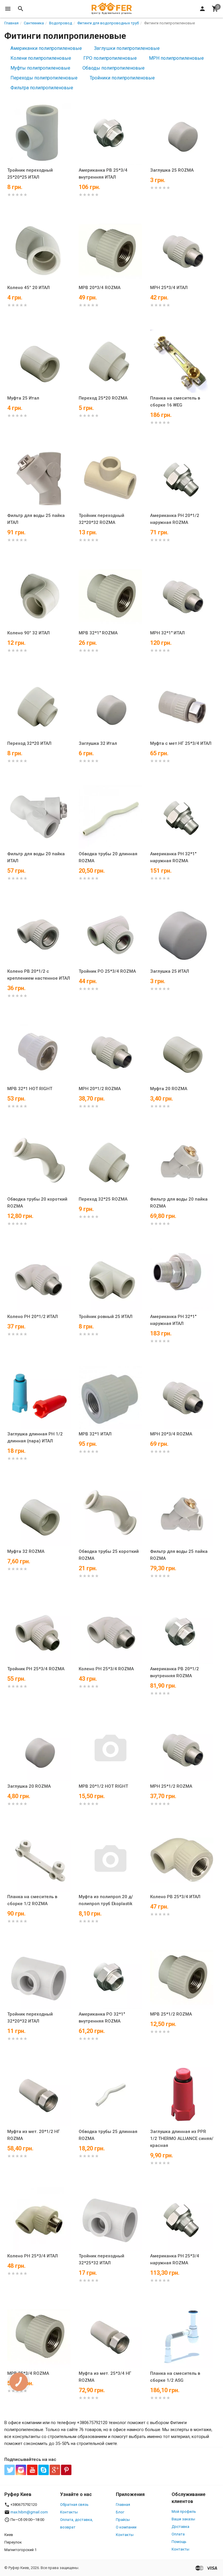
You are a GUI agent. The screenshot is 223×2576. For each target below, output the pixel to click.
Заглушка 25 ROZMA (172, 170)
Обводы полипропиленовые (114, 68)
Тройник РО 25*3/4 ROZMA (107, 971)
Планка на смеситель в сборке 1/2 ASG (175, 2377)
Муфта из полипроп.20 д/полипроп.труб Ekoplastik (106, 1900)
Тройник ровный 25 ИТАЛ (106, 1317)
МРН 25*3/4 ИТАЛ (169, 288)
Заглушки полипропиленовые (127, 48)
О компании (126, 2527)
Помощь (179, 2542)
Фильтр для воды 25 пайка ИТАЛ (36, 519)
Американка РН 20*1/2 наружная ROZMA (175, 519)
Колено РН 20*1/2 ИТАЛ (33, 1317)
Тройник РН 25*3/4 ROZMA (36, 1669)
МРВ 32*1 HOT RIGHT (30, 1089)
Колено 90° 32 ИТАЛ (28, 633)
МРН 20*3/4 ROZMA (171, 1434)
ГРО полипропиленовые (110, 58)
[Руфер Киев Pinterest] (66, 2470)
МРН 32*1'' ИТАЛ (167, 633)
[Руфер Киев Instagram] (21, 2470)
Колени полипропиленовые (41, 58)
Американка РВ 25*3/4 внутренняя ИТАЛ (103, 174)
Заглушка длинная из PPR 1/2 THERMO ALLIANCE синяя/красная (182, 2139)
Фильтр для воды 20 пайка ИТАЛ (36, 857)
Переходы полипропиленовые (44, 78)
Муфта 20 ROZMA (169, 1089)
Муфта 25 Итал (23, 398)
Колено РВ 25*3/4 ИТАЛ (175, 1897)
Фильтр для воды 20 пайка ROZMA (179, 1203)
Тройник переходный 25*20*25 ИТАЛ (30, 174)
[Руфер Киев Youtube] (32, 2470)
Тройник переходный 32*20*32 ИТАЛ (30, 2018)
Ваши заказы (183, 2519)
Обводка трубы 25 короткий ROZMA (109, 1555)
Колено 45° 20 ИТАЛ (28, 288)
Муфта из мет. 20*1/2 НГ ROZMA (34, 2135)
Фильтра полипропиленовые (42, 88)
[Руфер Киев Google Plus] (55, 2470)
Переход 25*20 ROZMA (103, 398)
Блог (120, 2512)
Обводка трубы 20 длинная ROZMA (108, 857)
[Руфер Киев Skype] (44, 2470)
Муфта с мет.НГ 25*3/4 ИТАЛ (181, 743)
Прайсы (123, 2520)
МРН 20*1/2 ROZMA (100, 1089)
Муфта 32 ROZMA (26, 1551)
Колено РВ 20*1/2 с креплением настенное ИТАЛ (39, 975)
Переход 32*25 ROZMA (103, 1199)
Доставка (180, 2527)
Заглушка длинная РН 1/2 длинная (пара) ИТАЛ (35, 1437)
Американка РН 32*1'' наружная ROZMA (173, 857)
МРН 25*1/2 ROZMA (171, 1786)
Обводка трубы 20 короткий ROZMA (37, 1203)
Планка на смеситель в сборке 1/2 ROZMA (32, 1900)
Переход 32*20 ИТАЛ (29, 743)
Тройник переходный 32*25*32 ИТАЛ (101, 2259)
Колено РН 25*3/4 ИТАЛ (33, 2256)
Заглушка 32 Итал (98, 743)
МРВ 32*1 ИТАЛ (95, 1434)
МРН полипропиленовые (176, 58)
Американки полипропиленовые (46, 48)
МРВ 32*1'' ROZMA (98, 633)
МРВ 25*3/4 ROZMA (28, 2373)
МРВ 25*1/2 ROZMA (171, 2014)
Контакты (69, 2512)
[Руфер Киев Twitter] (10, 2470)
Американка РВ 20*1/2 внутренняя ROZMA (175, 1672)
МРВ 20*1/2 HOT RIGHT (103, 1786)
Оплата (178, 2534)
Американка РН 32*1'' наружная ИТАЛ (173, 1320)
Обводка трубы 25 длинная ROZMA (108, 2135)
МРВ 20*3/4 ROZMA (100, 288)
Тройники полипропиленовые (122, 78)
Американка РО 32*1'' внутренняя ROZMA (102, 2018)
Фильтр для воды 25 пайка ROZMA (179, 1555)
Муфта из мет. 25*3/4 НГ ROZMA (105, 2377)
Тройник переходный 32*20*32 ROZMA (101, 519)
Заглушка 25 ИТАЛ (170, 971)
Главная (123, 2505)
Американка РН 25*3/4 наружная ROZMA (175, 2259)
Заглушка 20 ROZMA (29, 1786)
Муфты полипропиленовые (40, 68)
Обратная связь (74, 2505)
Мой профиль (184, 2511)
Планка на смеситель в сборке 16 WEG (175, 402)
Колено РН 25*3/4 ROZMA (106, 1669)
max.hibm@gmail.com (29, 2512)
